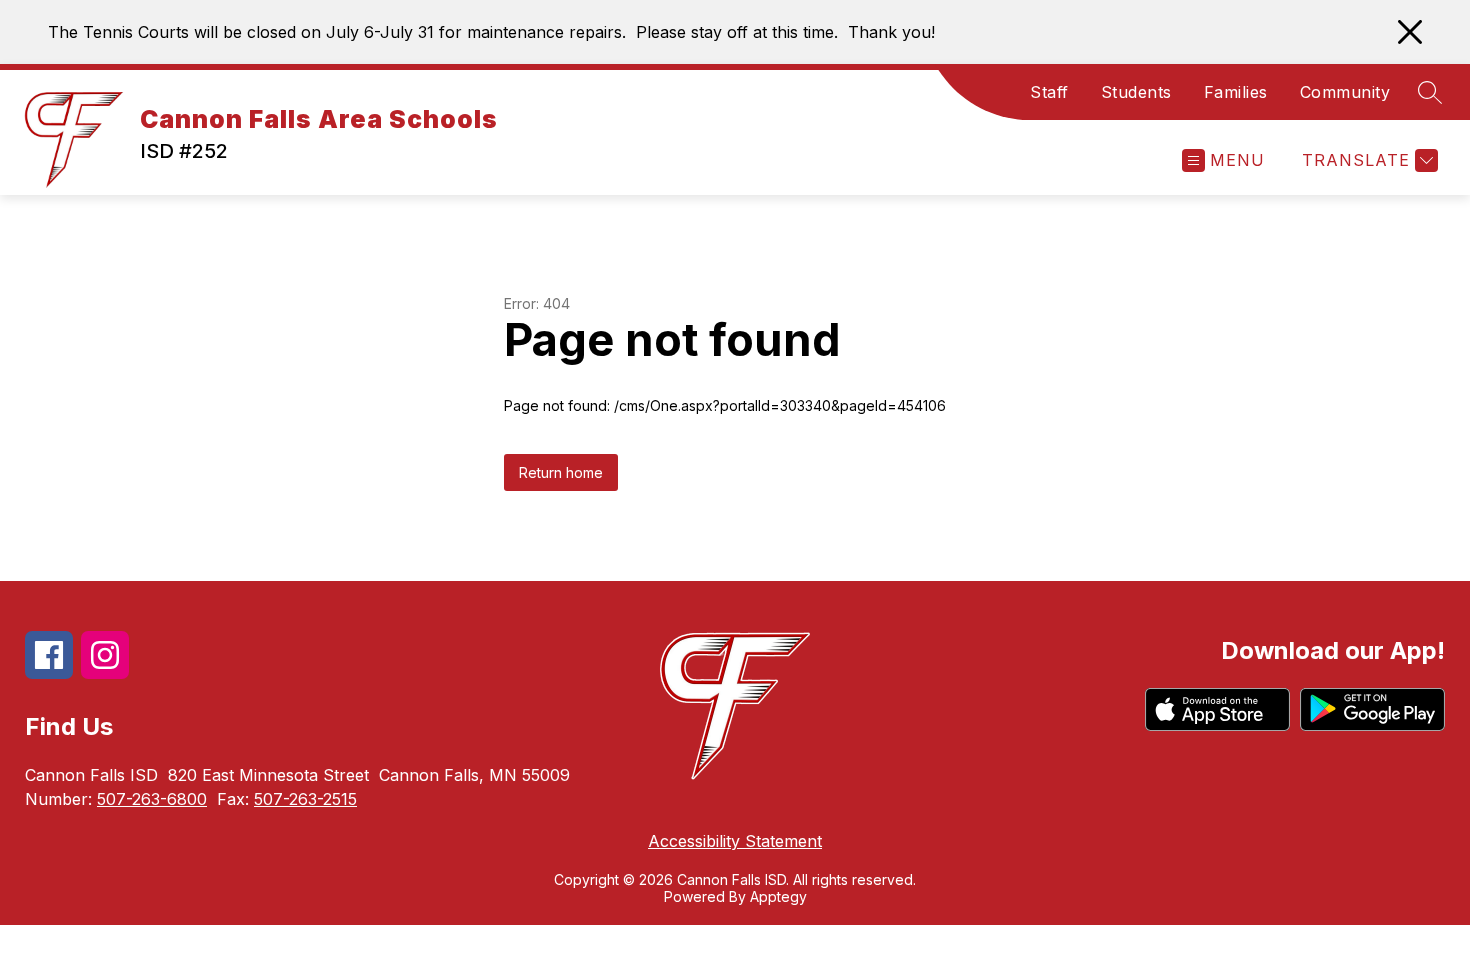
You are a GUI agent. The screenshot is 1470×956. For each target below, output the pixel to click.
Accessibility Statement (735, 841)
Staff (1049, 92)
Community (1345, 92)
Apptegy (778, 896)
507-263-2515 (305, 799)
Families (1236, 92)
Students (1136, 92)
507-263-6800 (152, 799)
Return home (561, 472)
